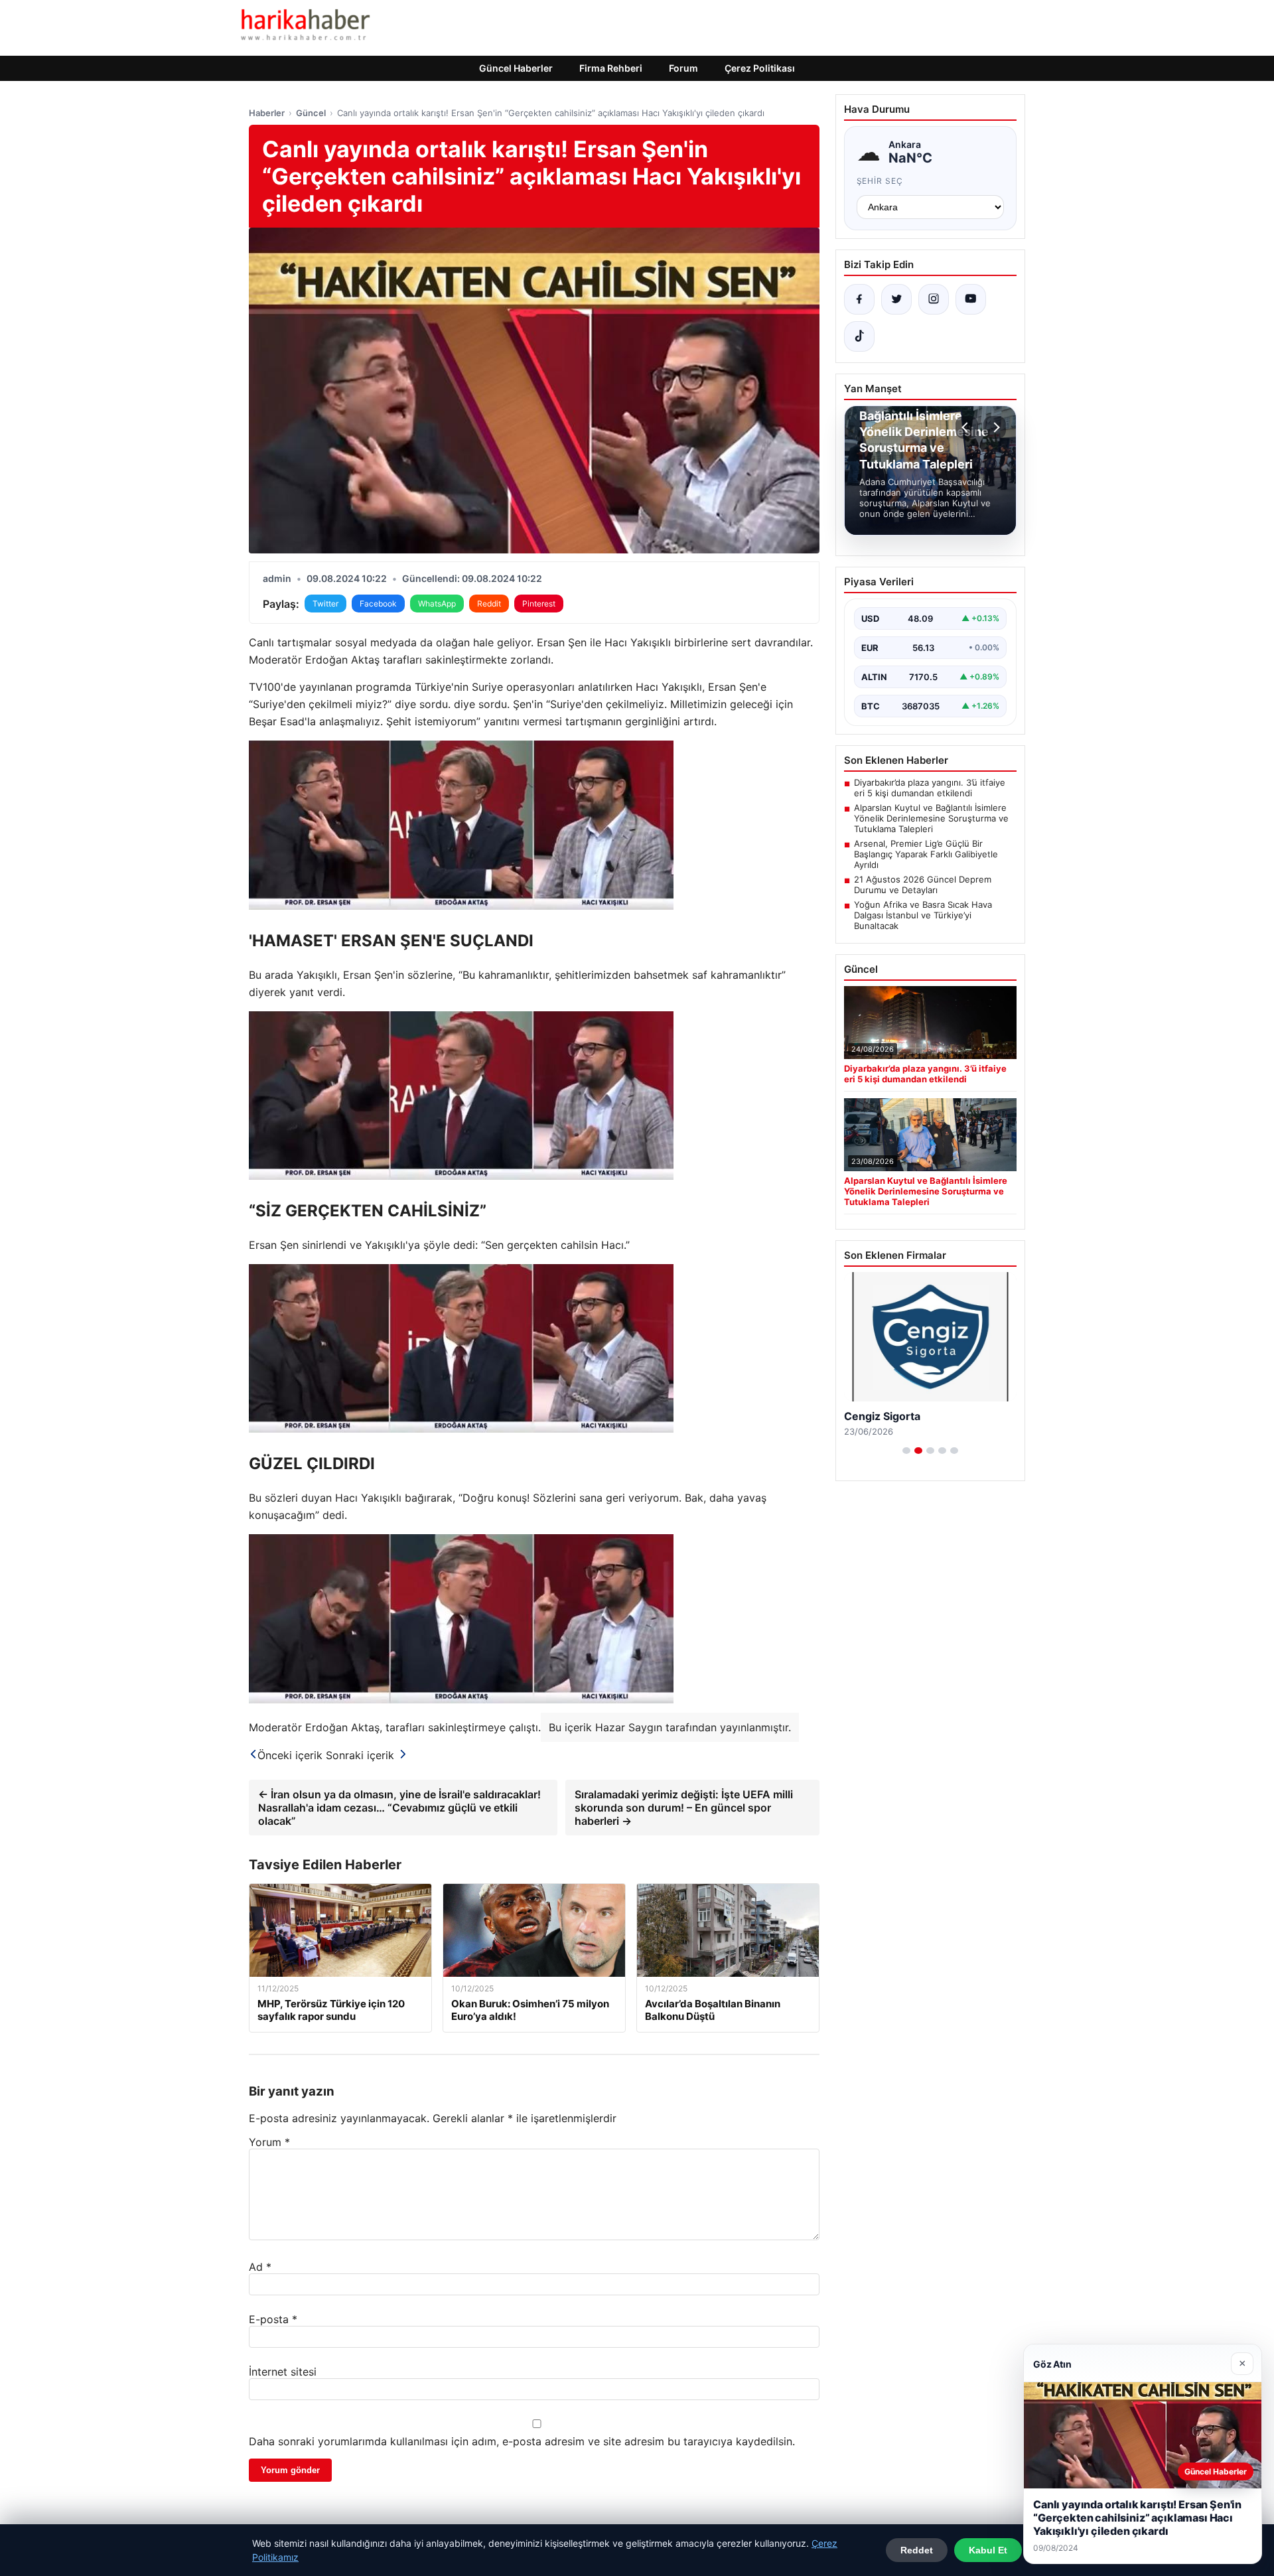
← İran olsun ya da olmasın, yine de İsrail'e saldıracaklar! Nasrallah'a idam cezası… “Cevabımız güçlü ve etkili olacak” (399, 1808)
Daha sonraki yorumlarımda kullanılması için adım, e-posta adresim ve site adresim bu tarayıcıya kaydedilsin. (522, 2441)
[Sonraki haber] (995, 427)
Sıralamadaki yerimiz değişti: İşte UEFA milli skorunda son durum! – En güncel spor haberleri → (684, 1808)
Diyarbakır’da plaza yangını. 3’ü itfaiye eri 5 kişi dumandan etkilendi (930, 788)
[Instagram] (934, 299)
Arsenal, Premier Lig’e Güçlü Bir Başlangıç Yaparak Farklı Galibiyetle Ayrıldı (926, 854)
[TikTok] (859, 336)
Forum (683, 68)
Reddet (917, 2550)
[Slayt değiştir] (906, 1451)
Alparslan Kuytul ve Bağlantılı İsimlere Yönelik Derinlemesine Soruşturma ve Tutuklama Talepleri (931, 818)
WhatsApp (437, 604)
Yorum (269, 2142)
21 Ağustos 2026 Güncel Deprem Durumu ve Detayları (923, 885)
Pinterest (539, 604)
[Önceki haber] (967, 427)
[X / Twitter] (896, 299)
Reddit (489, 604)
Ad (260, 2267)
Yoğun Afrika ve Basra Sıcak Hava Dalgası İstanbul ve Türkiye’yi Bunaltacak (923, 915)
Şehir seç (880, 181)
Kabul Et (988, 2550)
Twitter (325, 604)
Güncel (311, 113)
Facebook (378, 604)
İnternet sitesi (283, 2372)
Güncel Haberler (516, 68)
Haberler (267, 113)
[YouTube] (971, 299)
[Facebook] (859, 299)
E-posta (273, 2319)
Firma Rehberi (611, 68)
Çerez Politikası (760, 68)
